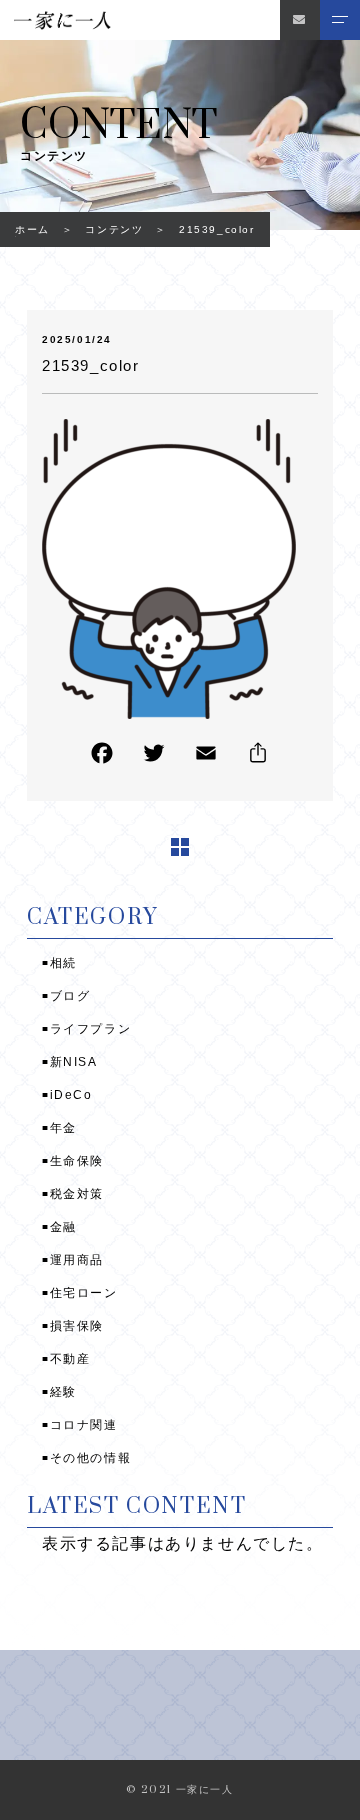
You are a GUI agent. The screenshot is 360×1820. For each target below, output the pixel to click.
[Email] (206, 757)
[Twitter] (154, 757)
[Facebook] (102, 757)
